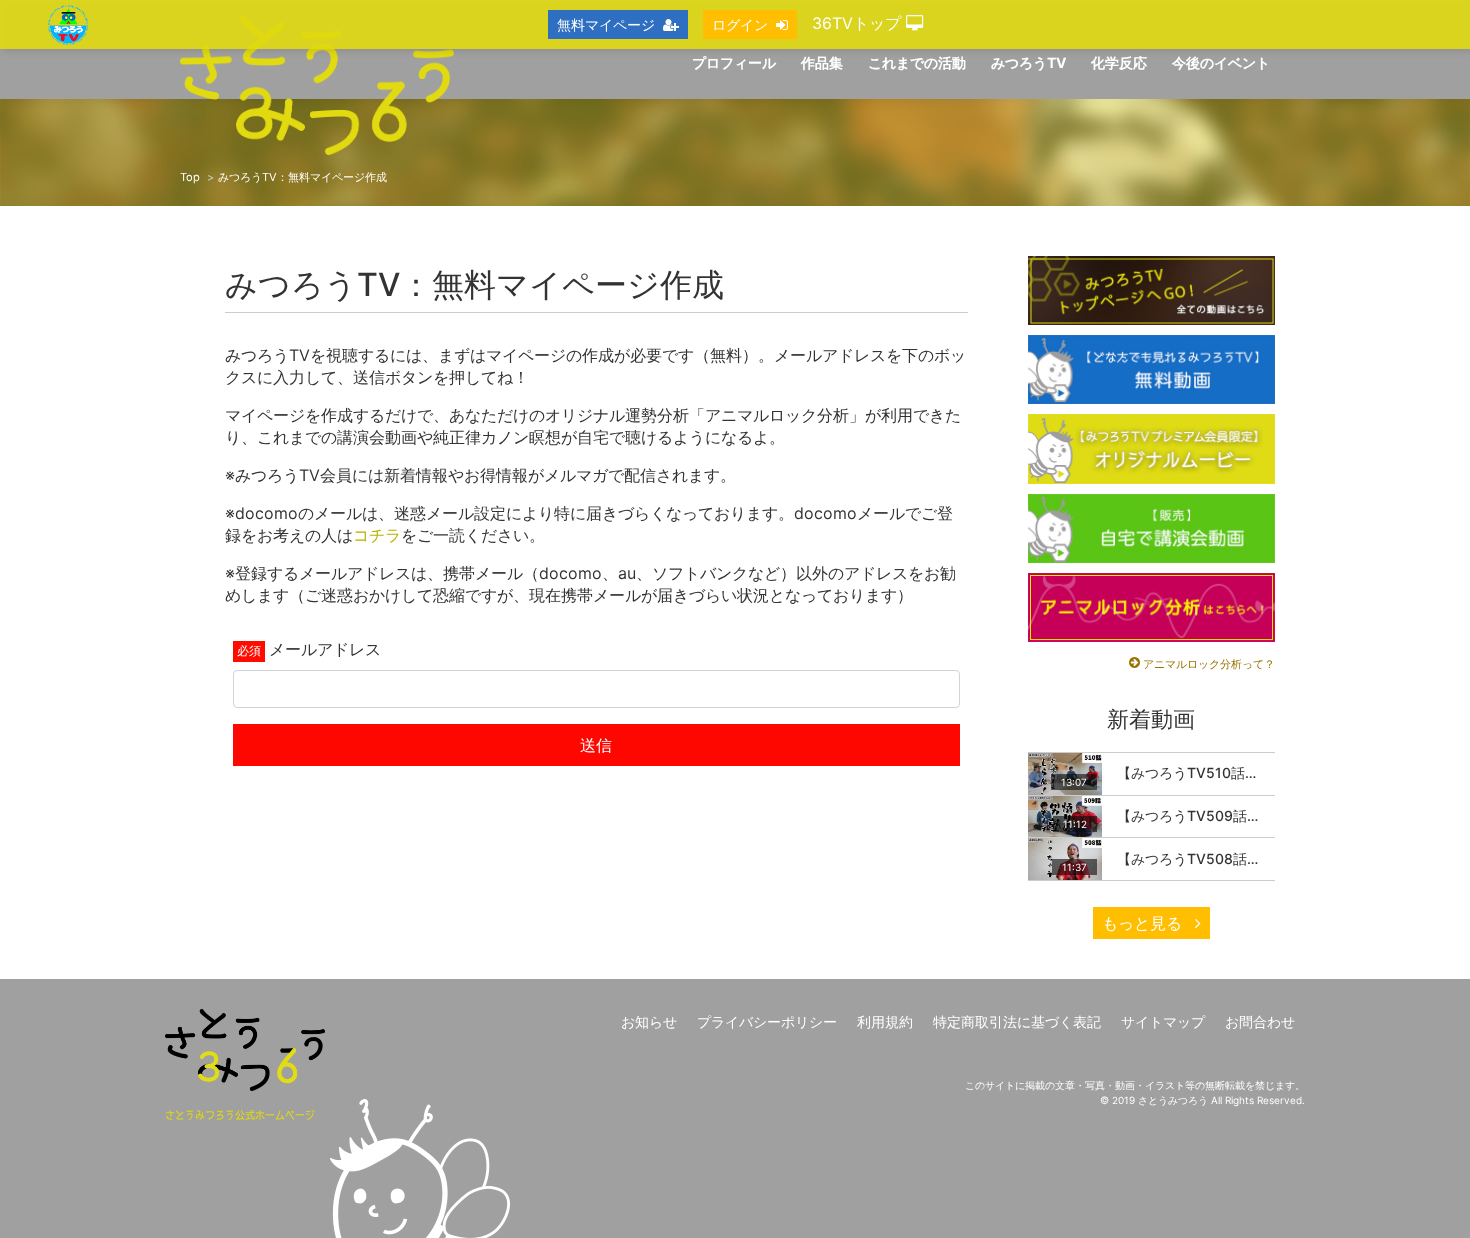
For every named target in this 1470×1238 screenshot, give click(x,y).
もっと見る (1144, 923)
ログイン (740, 24)
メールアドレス (325, 649)
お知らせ (649, 1021)
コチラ (377, 535)
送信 (596, 745)
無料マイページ (606, 24)
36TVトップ (859, 23)
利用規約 (885, 1021)
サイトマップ (1163, 1021)
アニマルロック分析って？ (1209, 664)
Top (190, 177)
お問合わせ (1260, 1021)
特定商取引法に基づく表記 (1017, 1021)
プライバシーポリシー (767, 1021)
